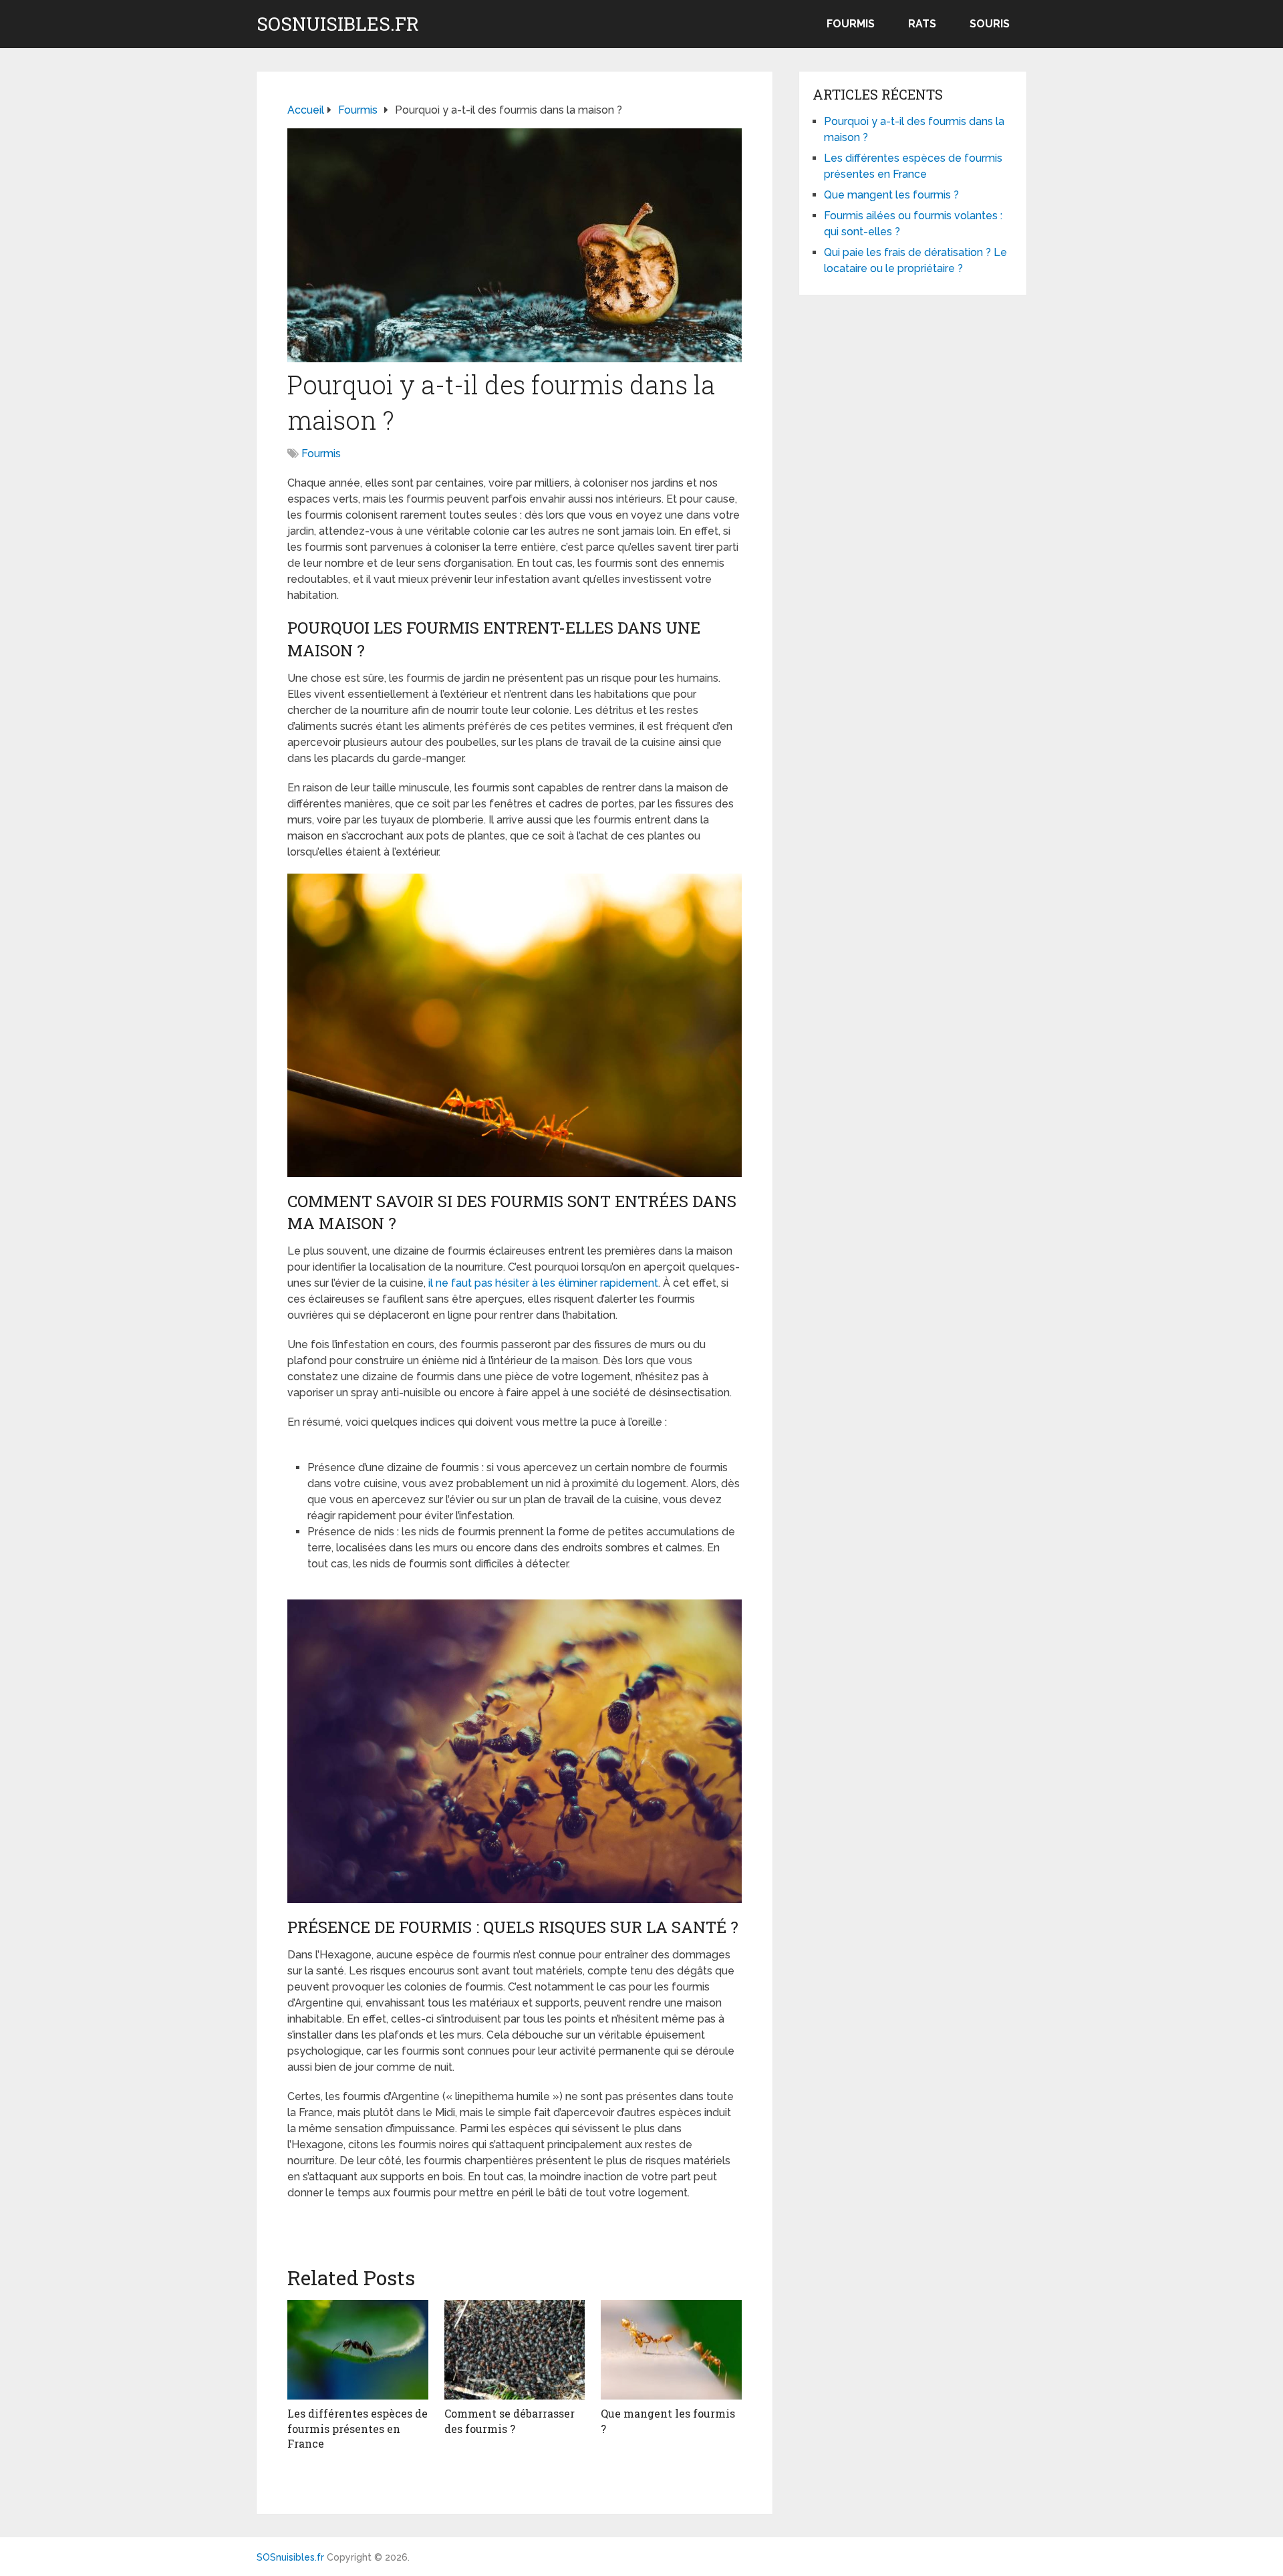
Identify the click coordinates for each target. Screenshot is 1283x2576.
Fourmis (851, 24)
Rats (922, 24)
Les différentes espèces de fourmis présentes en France (358, 2428)
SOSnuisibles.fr (338, 24)
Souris (990, 24)
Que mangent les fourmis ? (891, 195)
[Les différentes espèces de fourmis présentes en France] (358, 2350)
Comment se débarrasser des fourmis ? (510, 2421)
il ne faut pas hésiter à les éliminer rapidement (543, 1283)
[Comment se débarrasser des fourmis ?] (515, 2350)
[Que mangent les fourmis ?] (671, 2350)
